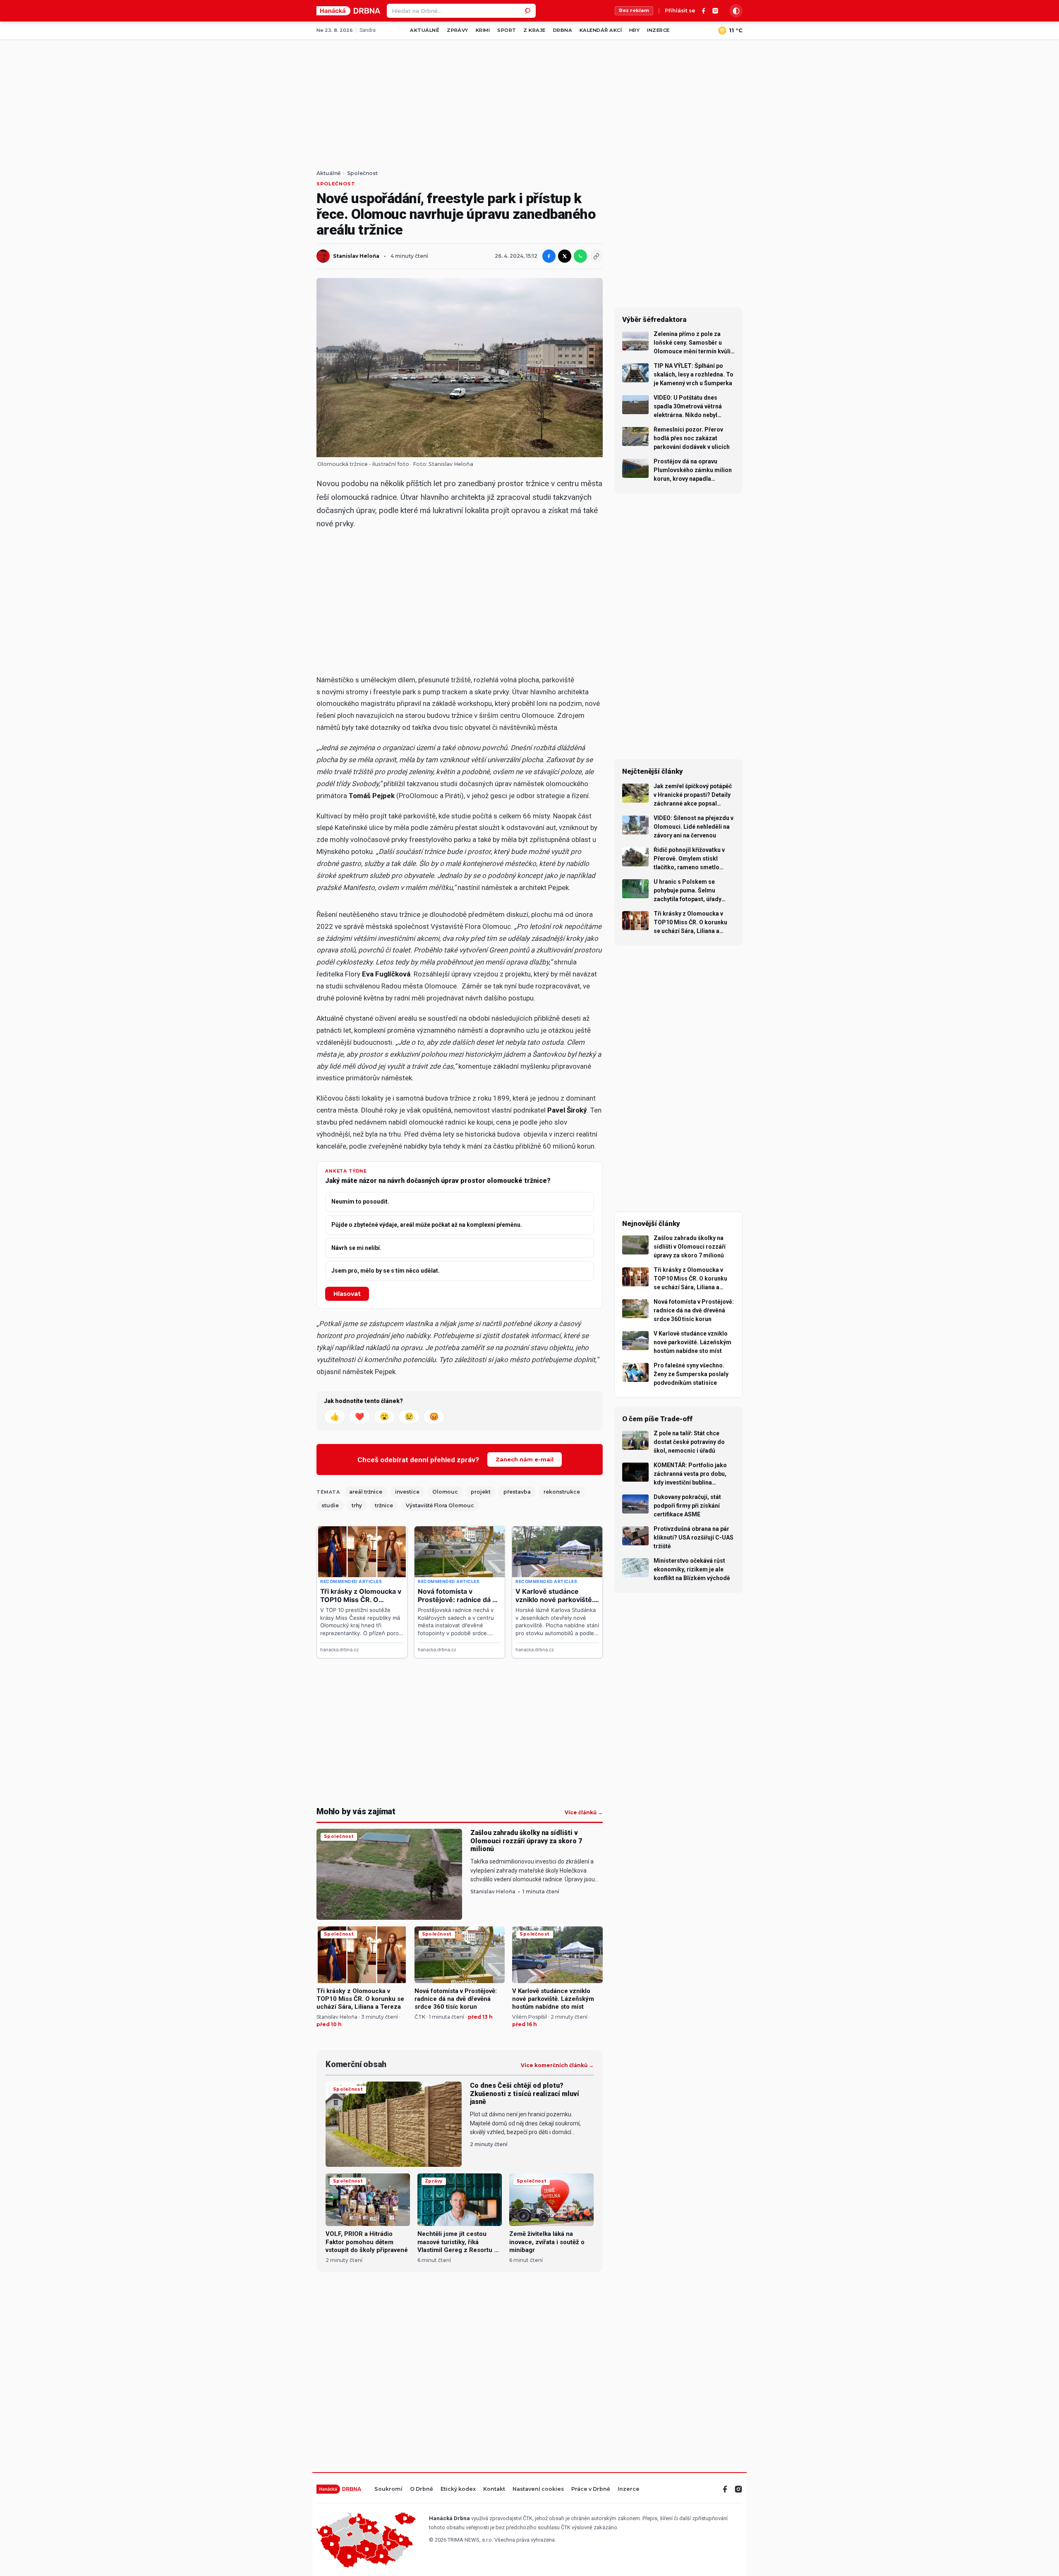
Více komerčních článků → (557, 2065)
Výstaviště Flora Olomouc (440, 1505)
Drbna (563, 30)
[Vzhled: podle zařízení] (736, 11)
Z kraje (534, 30)
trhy (357, 1505)
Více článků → (584, 1813)
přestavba (517, 1492)
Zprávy (458, 30)
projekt (481, 1492)
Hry (634, 30)
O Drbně (422, 2489)
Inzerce (658, 30)
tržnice (384, 1505)
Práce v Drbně (591, 2489)
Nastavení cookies (538, 2489)
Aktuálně (425, 30)
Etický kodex (458, 2489)
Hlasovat (347, 1294)
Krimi (483, 30)
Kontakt (494, 2489)
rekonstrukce (562, 1492)
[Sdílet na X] (565, 256)
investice (407, 1492)
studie (330, 1505)
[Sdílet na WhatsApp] (580, 256)
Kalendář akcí (601, 30)
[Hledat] (529, 11)
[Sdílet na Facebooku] (549, 256)
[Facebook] (704, 11)
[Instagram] (715, 11)
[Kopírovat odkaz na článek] (596, 256)
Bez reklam (634, 10)
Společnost (362, 173)
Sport (507, 30)
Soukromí (388, 2489)
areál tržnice (366, 1492)
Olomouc (445, 1492)
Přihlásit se (680, 11)
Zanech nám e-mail (525, 1459)
